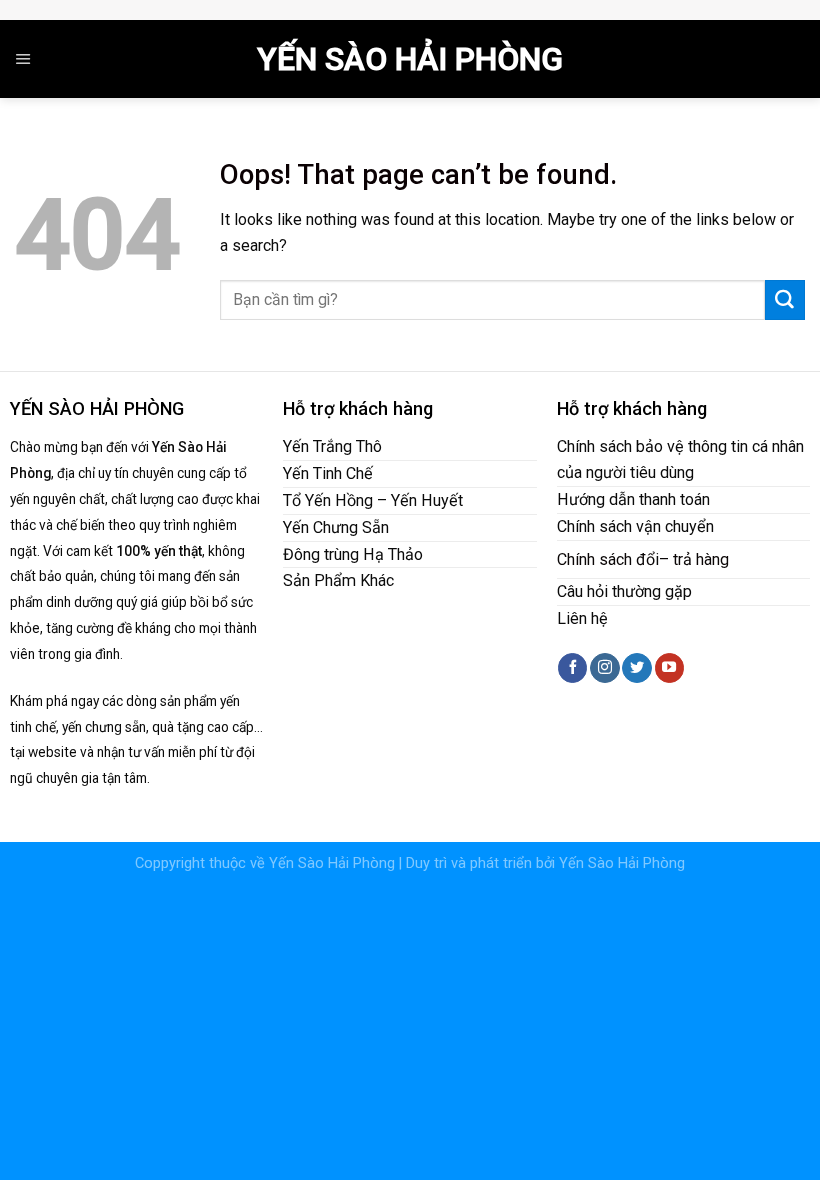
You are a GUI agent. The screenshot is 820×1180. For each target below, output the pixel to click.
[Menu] (23, 59)
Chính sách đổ (606, 559)
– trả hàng (694, 559)
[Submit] (785, 300)
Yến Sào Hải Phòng (410, 59)
